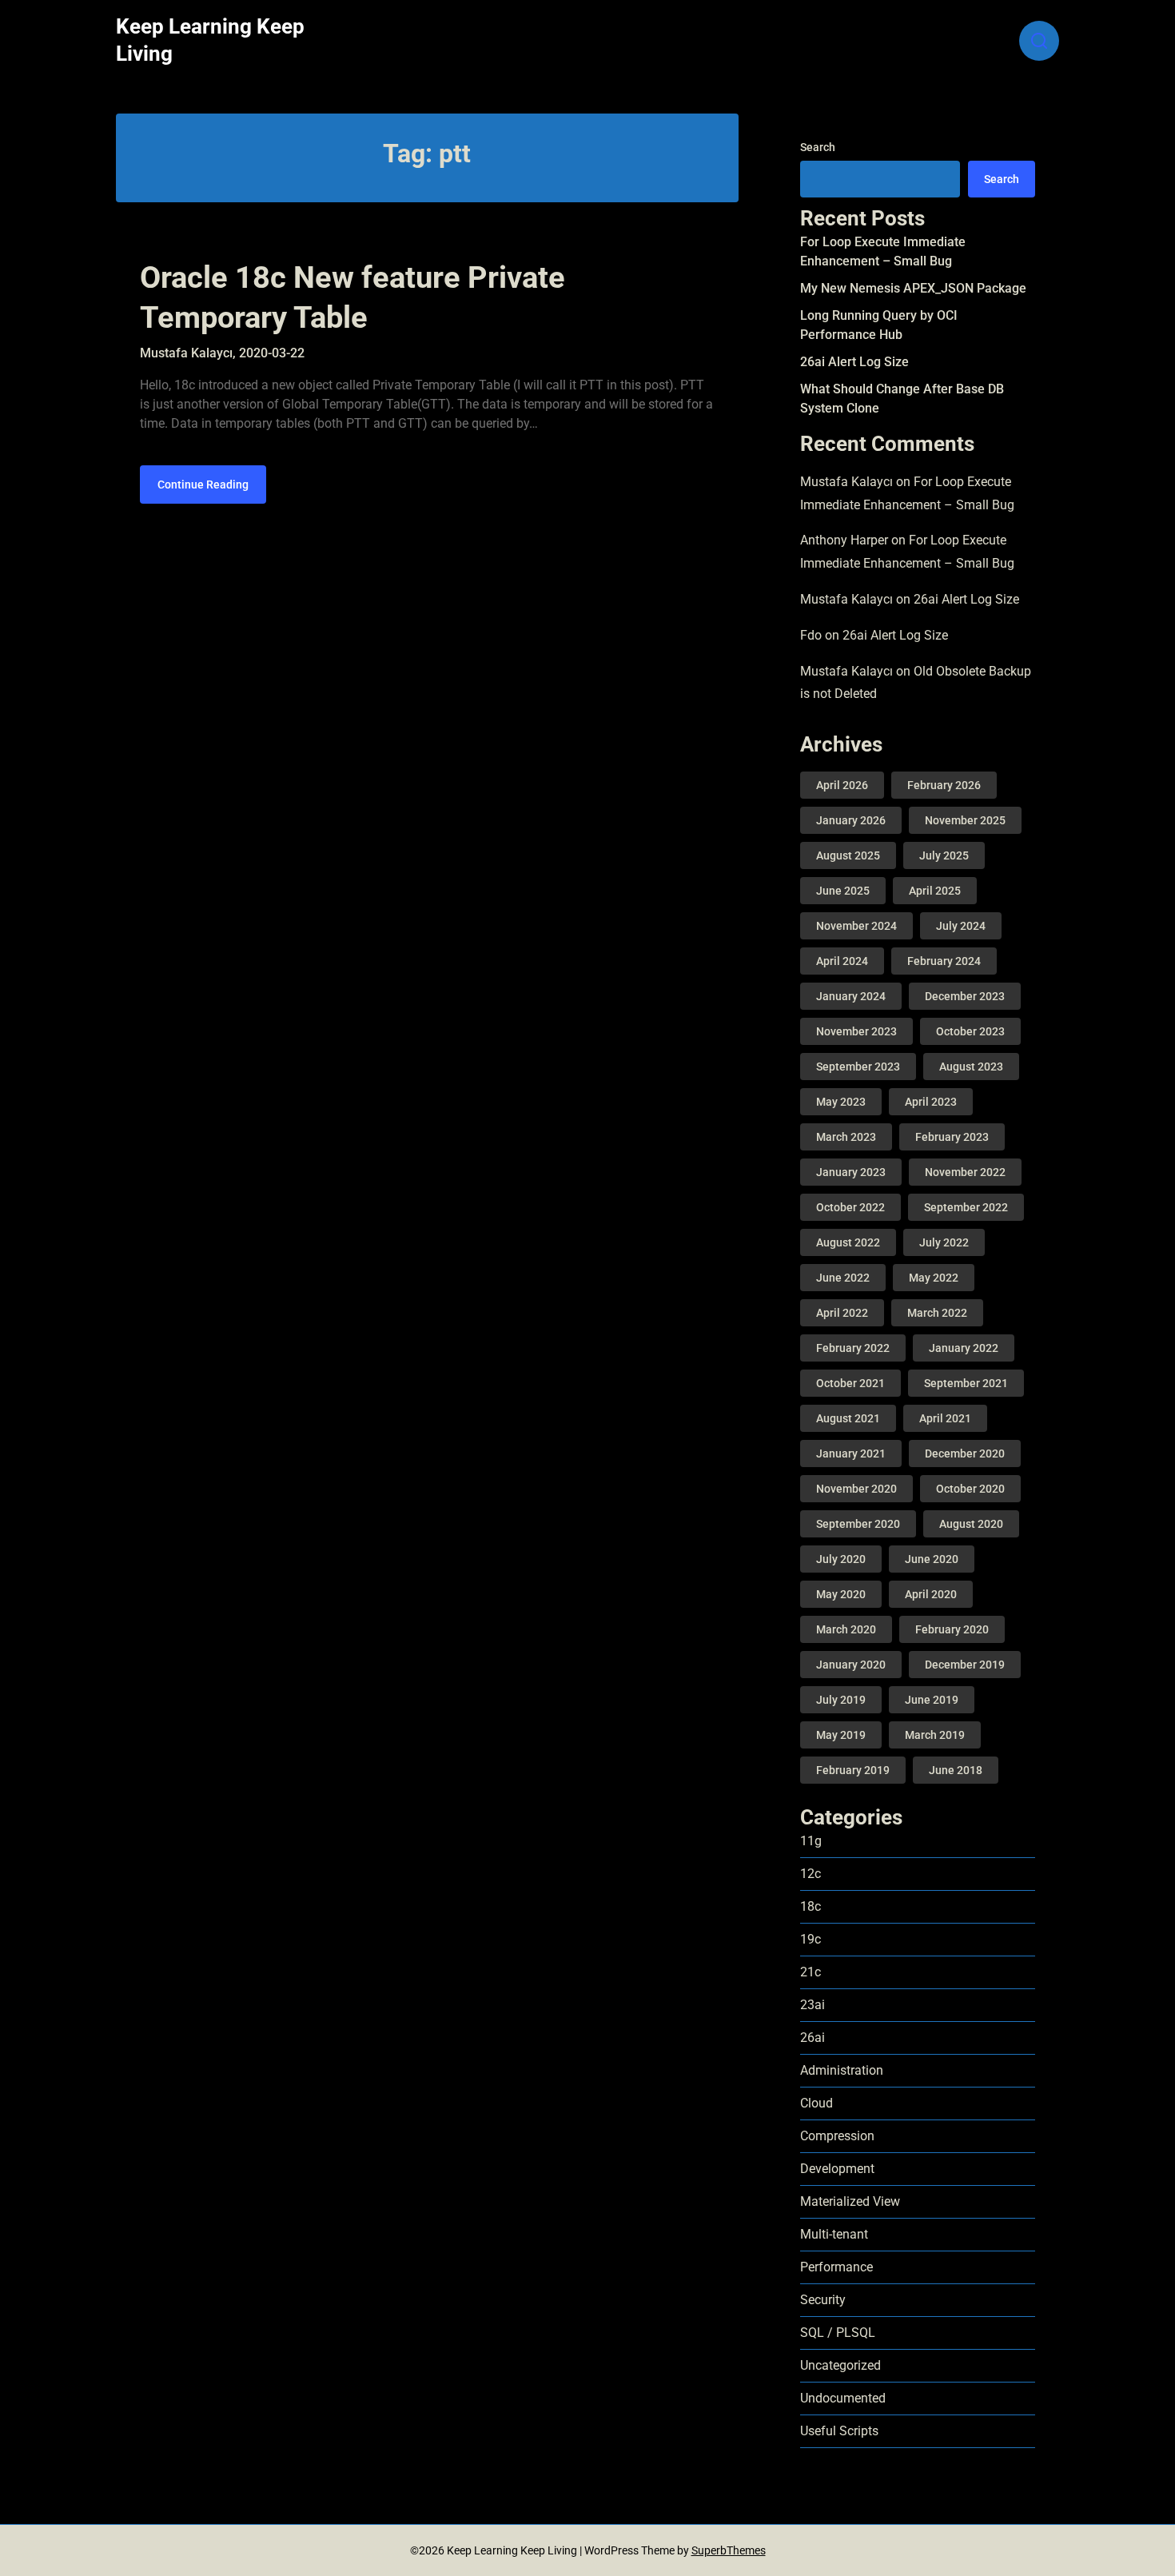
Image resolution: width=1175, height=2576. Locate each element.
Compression (837, 2136)
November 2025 (965, 820)
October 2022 (850, 1207)
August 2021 (848, 1418)
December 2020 (965, 1453)
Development (837, 2169)
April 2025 (935, 891)
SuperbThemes (729, 2550)
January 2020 (851, 1665)
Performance (836, 2267)
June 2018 (956, 1770)
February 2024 (944, 961)
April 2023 (931, 1102)
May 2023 (841, 1102)
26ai (813, 2038)
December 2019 (965, 1665)
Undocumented (843, 2398)
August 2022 (848, 1242)
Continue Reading (203, 484)
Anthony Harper (844, 540)
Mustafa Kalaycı (846, 482)
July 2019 (841, 1700)
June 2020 (932, 1559)
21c (811, 1972)
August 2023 (971, 1067)
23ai (813, 2005)
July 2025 (944, 855)
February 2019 (853, 1770)
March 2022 (937, 1313)
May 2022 (934, 1278)
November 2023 (856, 1031)
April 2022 (842, 1313)
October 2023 (970, 1031)
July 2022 (944, 1242)
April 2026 (842, 785)
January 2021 (851, 1453)
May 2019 (841, 1735)
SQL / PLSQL (838, 2333)
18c (811, 1906)
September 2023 (858, 1067)
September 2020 (858, 1524)
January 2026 (851, 820)
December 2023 (965, 996)
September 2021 (966, 1383)
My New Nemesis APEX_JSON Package (913, 288)
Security (823, 2300)
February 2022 (853, 1348)
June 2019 (932, 1700)
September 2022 (966, 1207)
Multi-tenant (834, 2234)
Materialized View (850, 2201)
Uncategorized (840, 2365)
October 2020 (970, 1489)
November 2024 (856, 926)
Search (818, 147)
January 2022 (964, 1348)
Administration (842, 2070)
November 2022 (965, 1172)
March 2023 (846, 1137)
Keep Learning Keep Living (210, 40)
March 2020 (846, 1629)
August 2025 (848, 855)
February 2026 (944, 785)
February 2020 (952, 1629)
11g (811, 1841)
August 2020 (971, 1524)
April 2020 (931, 1594)
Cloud (817, 2103)
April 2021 (945, 1418)
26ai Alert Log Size (854, 362)
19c (811, 1939)
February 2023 (952, 1137)
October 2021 (850, 1383)
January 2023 (851, 1172)
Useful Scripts (839, 2431)
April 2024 (842, 961)
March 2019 (935, 1735)
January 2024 (851, 996)
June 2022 (843, 1278)
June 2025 (843, 891)
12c (811, 1874)
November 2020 (856, 1489)
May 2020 (841, 1594)
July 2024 (961, 926)
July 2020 (841, 1559)
